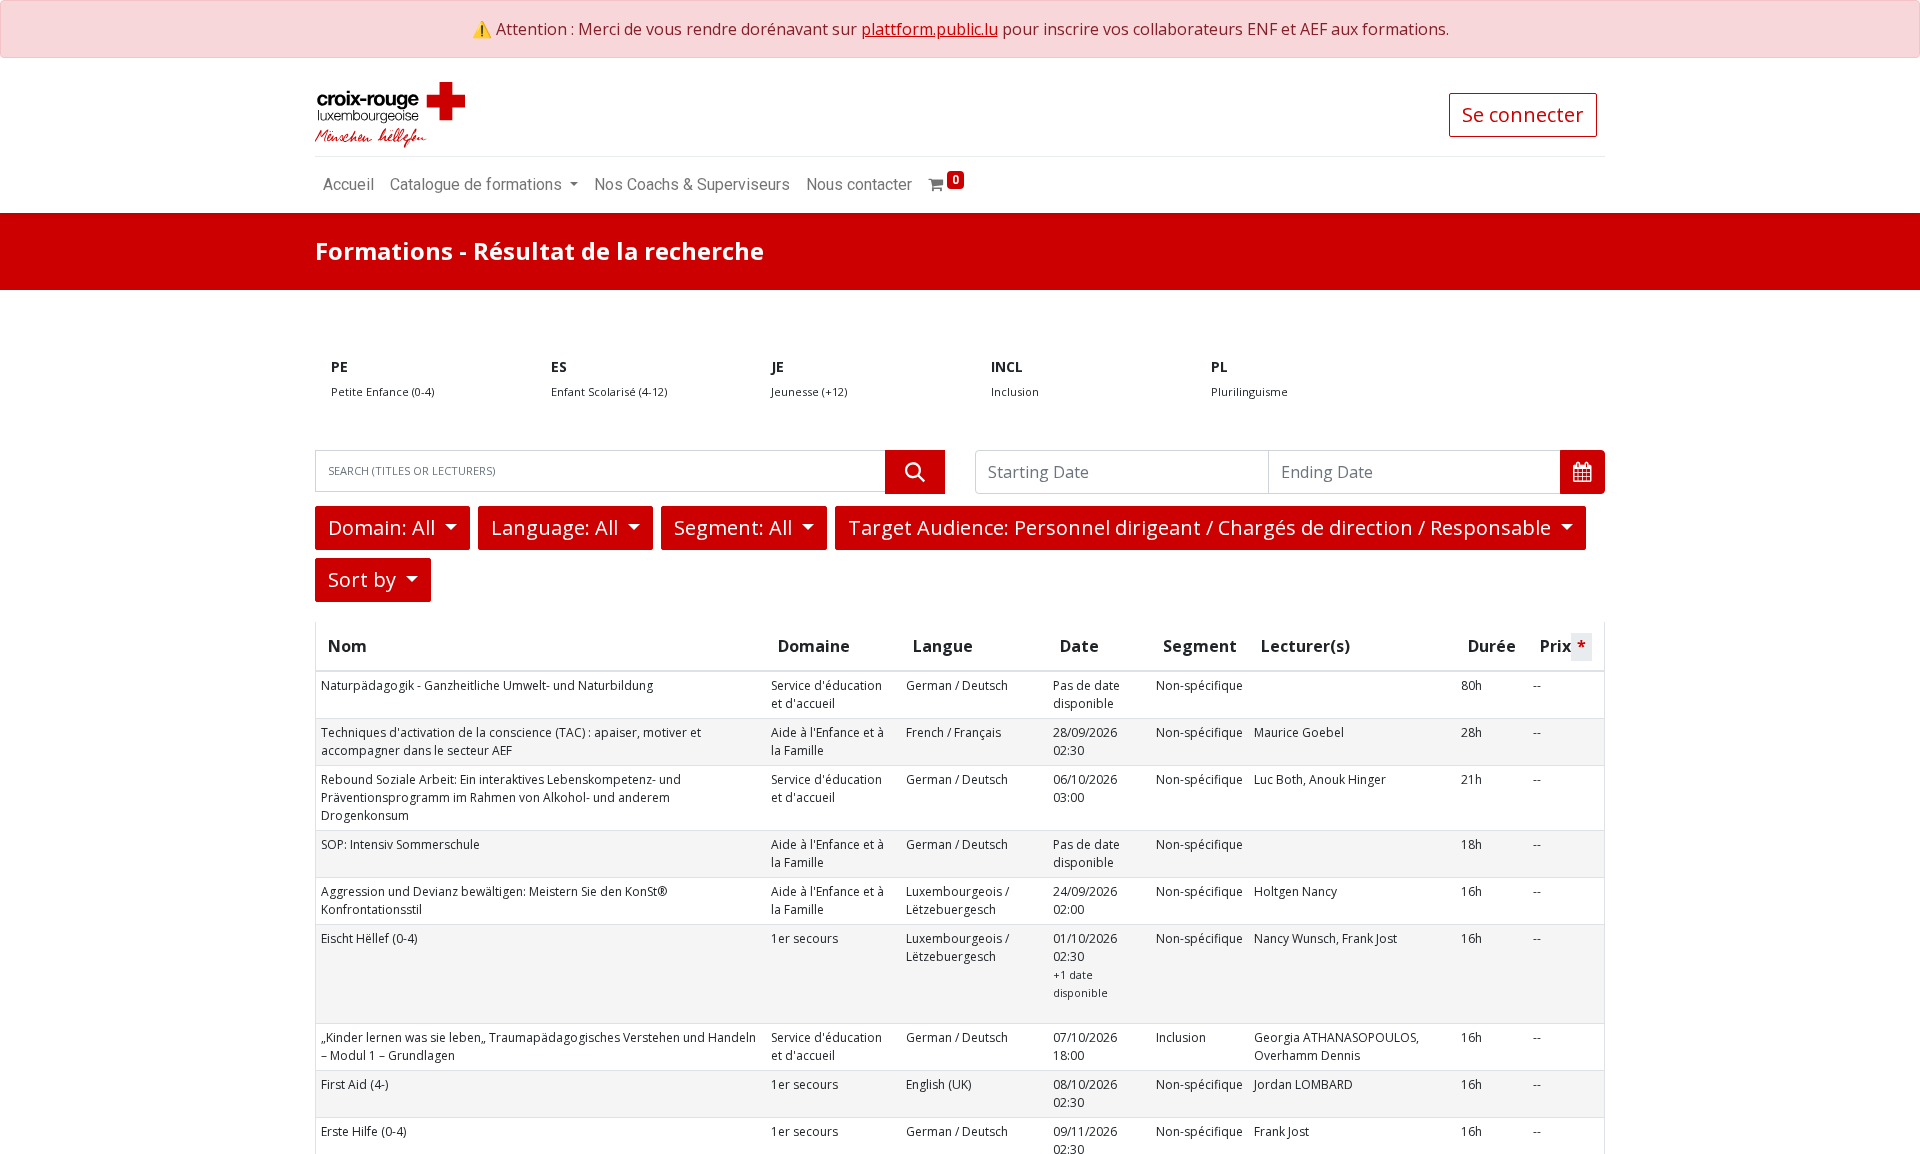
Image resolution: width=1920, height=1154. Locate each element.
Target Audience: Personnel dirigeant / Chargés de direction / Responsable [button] (1202, 527)
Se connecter (1523, 114)
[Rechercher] (915, 472)
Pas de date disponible (1086, 694)
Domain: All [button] (384, 527)
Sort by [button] (364, 579)
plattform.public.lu (929, 29)
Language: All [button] (557, 527)
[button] (1582, 472)
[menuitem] (348, 185)
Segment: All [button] (735, 527)
